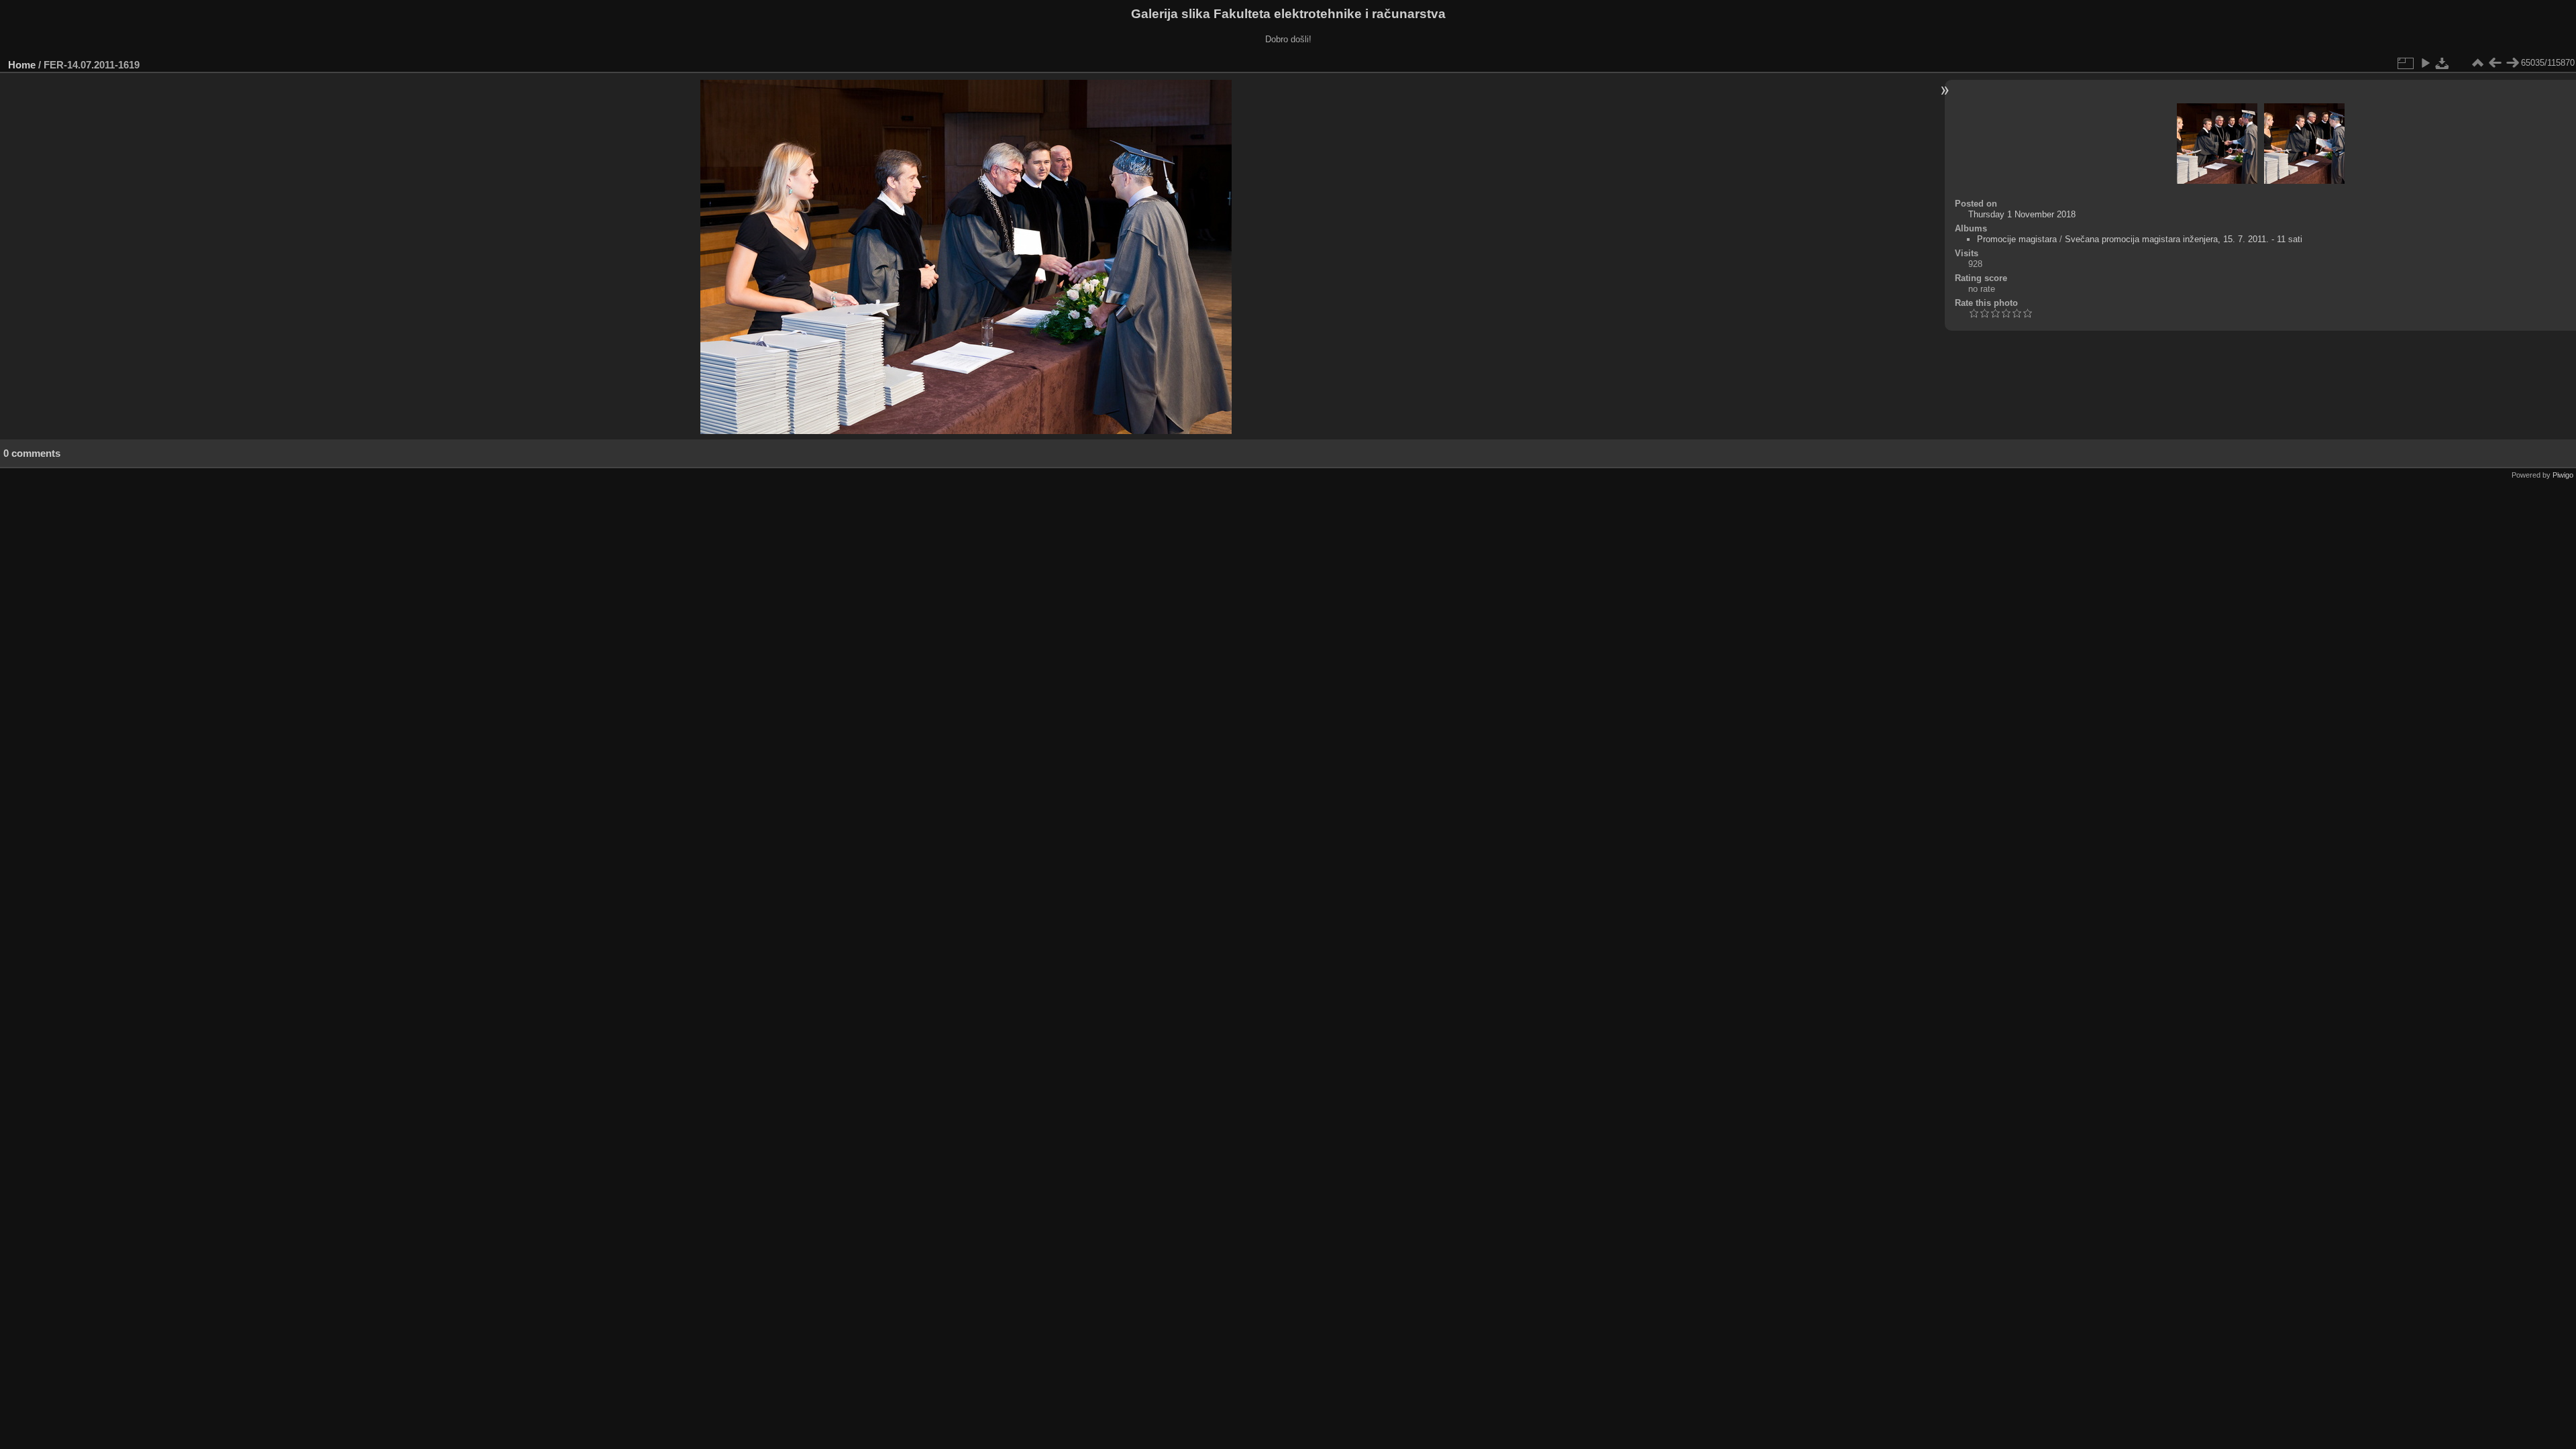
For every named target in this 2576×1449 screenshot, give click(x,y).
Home (22, 65)
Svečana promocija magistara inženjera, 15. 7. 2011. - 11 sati (2184, 239)
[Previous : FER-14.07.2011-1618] (2495, 63)
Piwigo (2563, 475)
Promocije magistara (2017, 239)
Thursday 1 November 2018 (2022, 214)
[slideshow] (2425, 63)
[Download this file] (2443, 63)
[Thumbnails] (2477, 63)
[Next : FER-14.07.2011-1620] (2512, 63)
